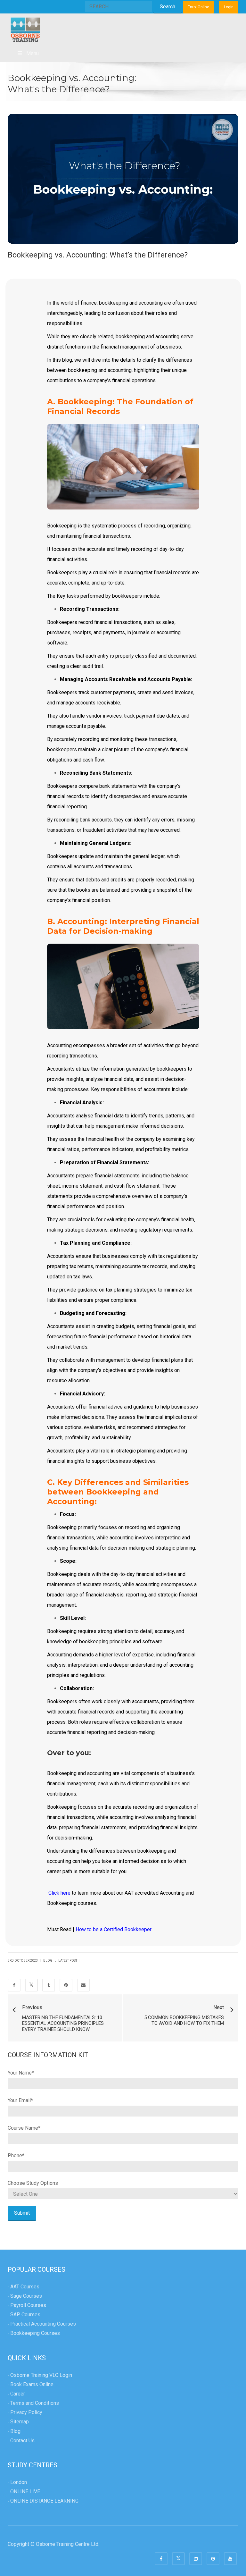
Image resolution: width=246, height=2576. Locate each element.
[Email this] (83, 1985)
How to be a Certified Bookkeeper (114, 1929)
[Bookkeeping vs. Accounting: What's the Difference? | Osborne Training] (25, 29)
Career (18, 2394)
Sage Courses (26, 2296)
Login (229, 7)
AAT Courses (25, 2287)
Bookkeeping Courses (35, 2333)
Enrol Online (198, 7)
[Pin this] (66, 1985)
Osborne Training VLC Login (41, 2375)
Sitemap (20, 2422)
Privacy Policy (26, 2413)
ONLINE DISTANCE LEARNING (44, 2501)
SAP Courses (25, 2315)
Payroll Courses (28, 2305)
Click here (59, 1893)
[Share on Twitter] (31, 1985)
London (19, 2482)
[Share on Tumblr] (49, 1985)
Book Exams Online (32, 2384)
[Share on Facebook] (14, 1985)
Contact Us (22, 2441)
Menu (33, 53)
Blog (48, 1961)
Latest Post (68, 1961)
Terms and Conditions (35, 2403)
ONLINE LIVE (25, 2492)
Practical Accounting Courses (43, 2324)
